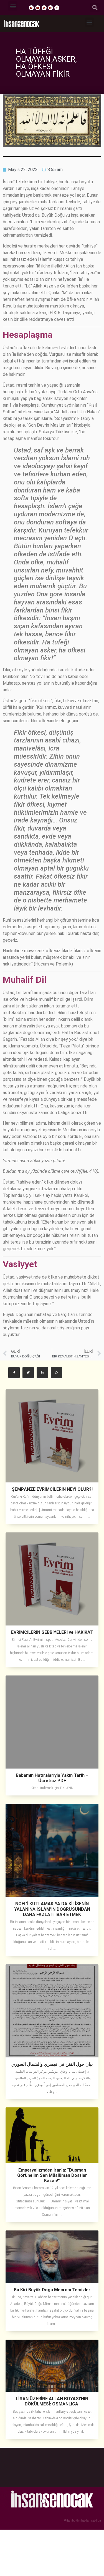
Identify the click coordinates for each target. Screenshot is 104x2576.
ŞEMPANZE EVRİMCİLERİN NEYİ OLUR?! (52, 1489)
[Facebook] (31, 8)
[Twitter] (44, 8)
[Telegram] (50, 8)
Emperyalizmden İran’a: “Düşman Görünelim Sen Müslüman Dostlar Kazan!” (52, 2175)
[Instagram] (57, 8)
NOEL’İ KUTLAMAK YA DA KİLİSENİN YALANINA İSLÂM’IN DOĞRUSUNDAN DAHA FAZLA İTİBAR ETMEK (52, 1909)
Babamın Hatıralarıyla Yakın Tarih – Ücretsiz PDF (52, 1778)
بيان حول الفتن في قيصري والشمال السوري (52, 2064)
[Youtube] (38, 8)
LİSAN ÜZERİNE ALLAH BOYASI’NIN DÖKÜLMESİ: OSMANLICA (52, 2401)
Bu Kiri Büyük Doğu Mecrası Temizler (52, 2290)
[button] (13, 6)
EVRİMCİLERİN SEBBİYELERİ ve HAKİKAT (52, 1632)
